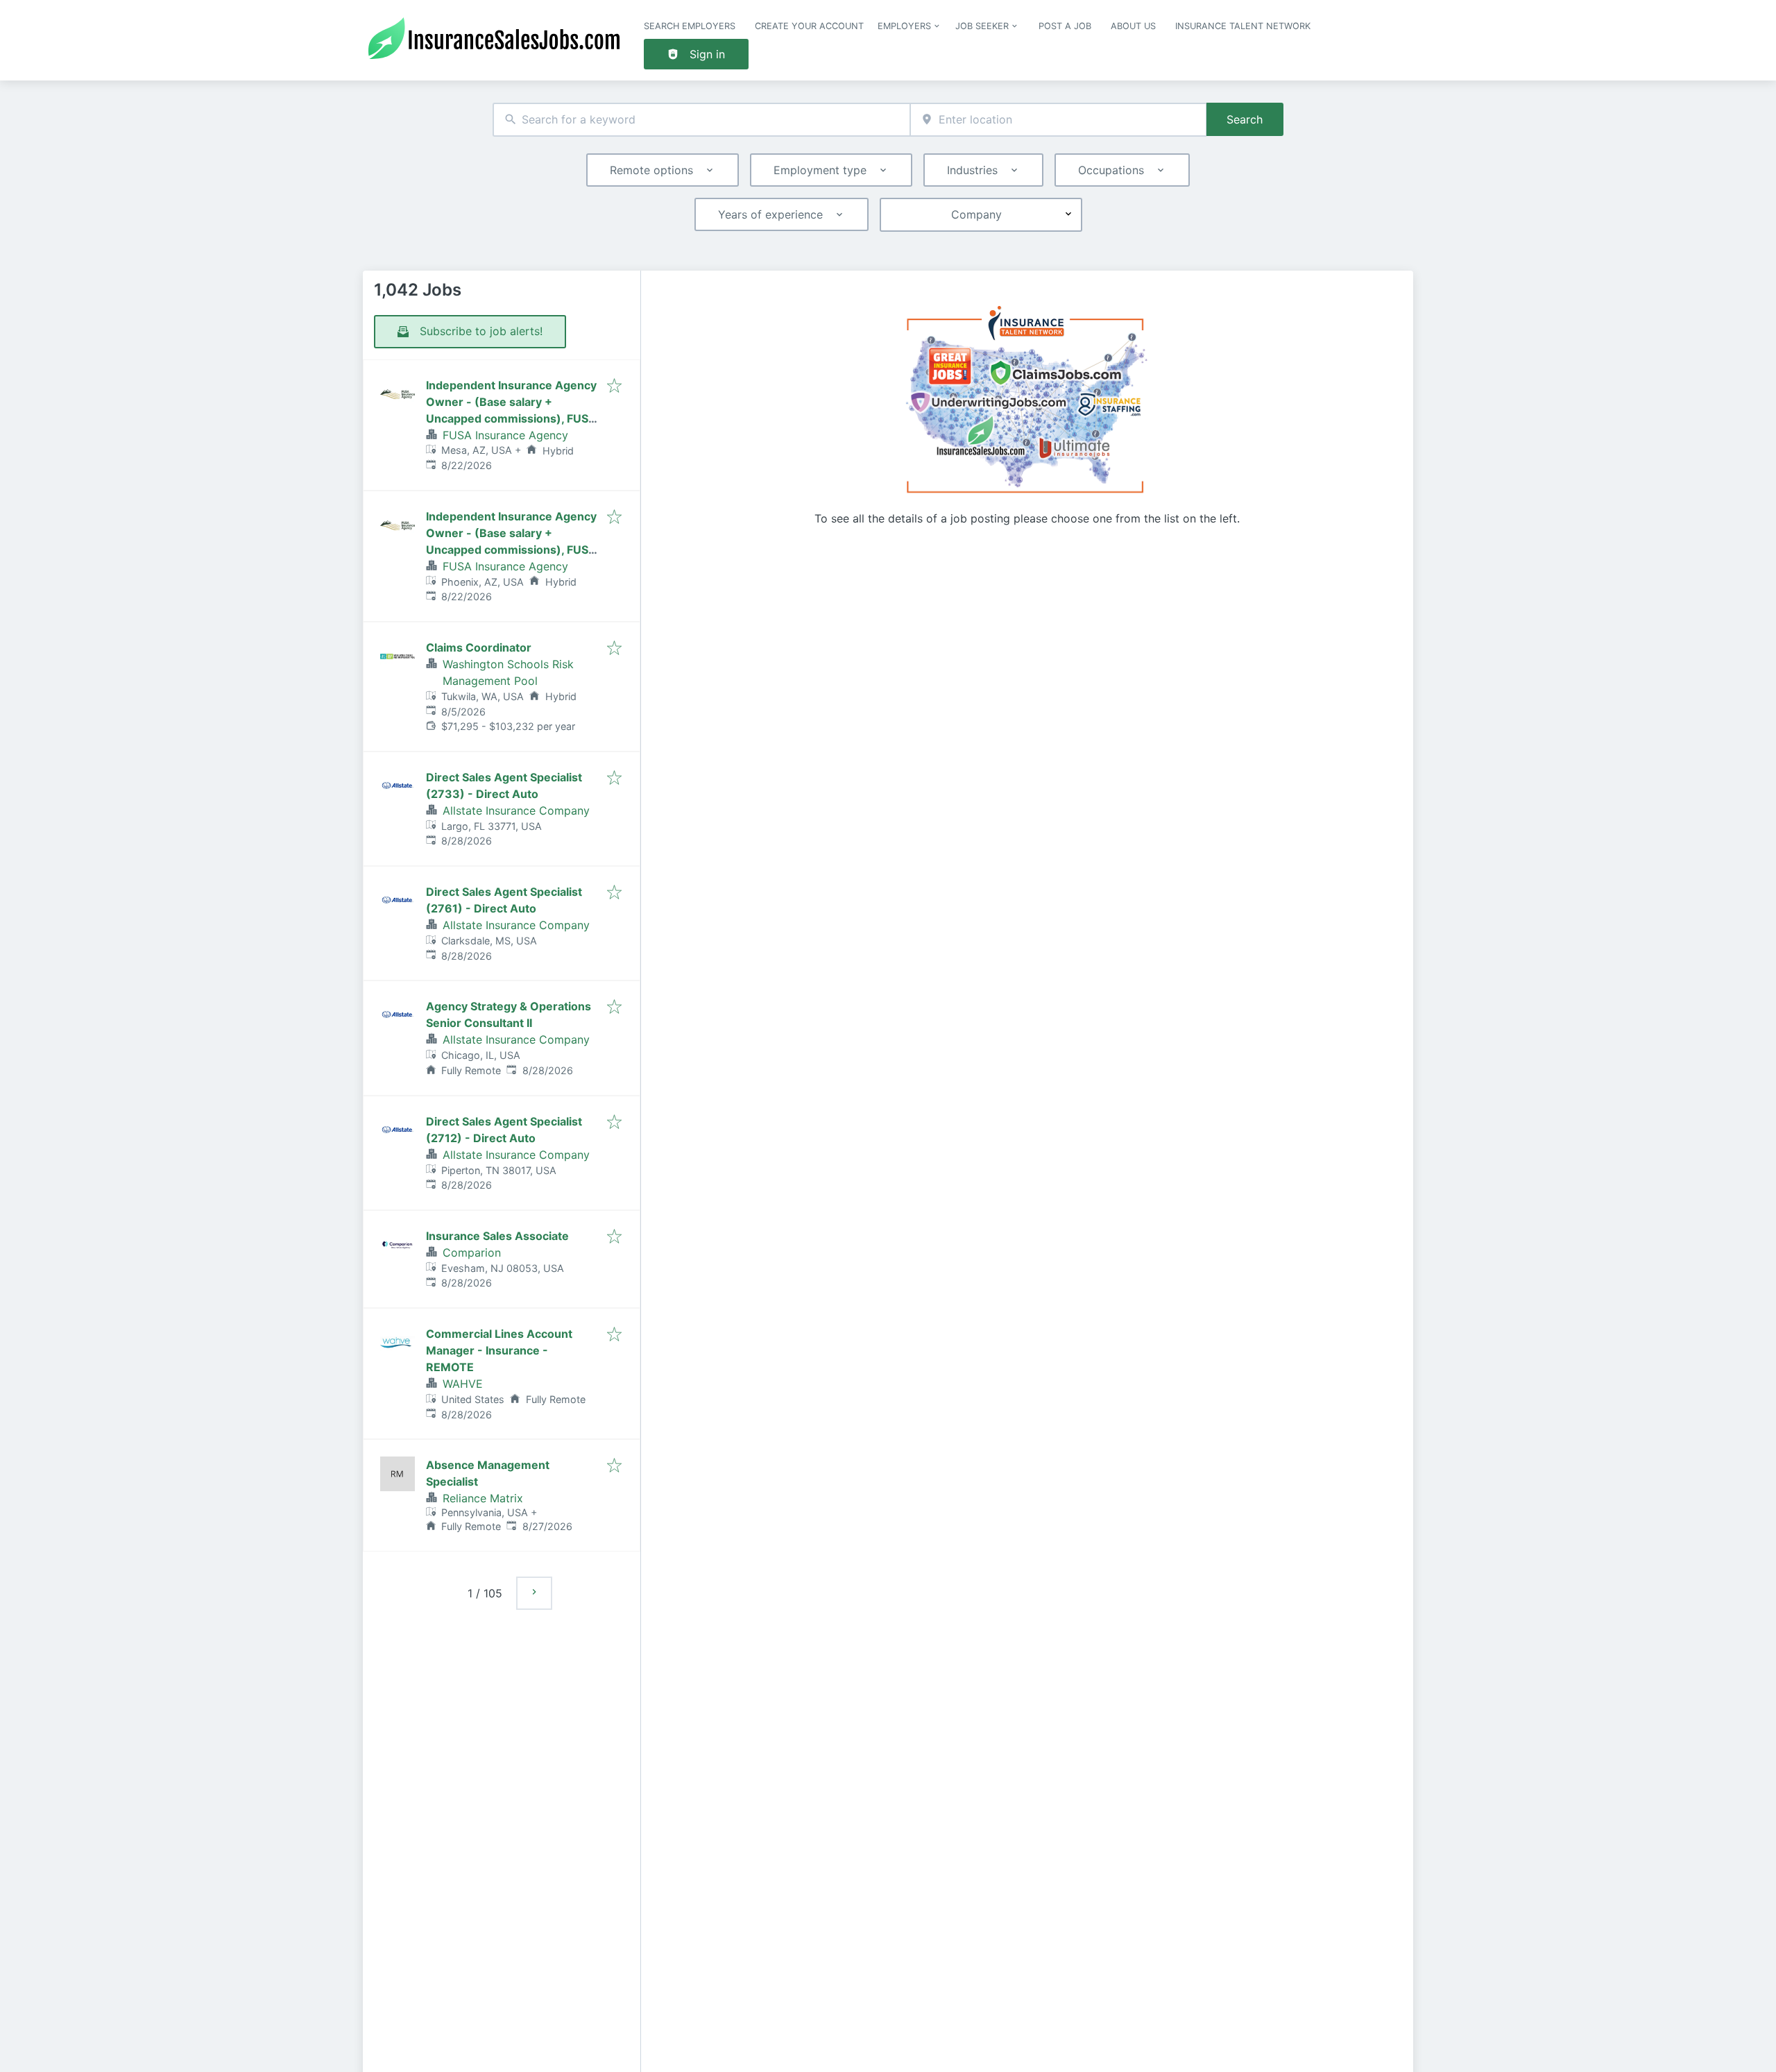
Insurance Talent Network (1243, 26)
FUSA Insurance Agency (505, 435)
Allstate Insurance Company (516, 810)
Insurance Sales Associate (497, 1236)
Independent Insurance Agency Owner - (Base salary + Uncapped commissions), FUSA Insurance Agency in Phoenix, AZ (511, 550)
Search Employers (690, 26)
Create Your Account (809, 26)
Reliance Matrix (483, 1498)
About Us (1133, 26)
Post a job (1065, 26)
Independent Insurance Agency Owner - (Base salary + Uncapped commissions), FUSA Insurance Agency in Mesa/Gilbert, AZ (511, 418)
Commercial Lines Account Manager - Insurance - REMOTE (499, 1350)
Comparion (472, 1252)
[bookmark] (614, 387)
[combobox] (701, 120)
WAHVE (463, 1384)
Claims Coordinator (479, 647)
